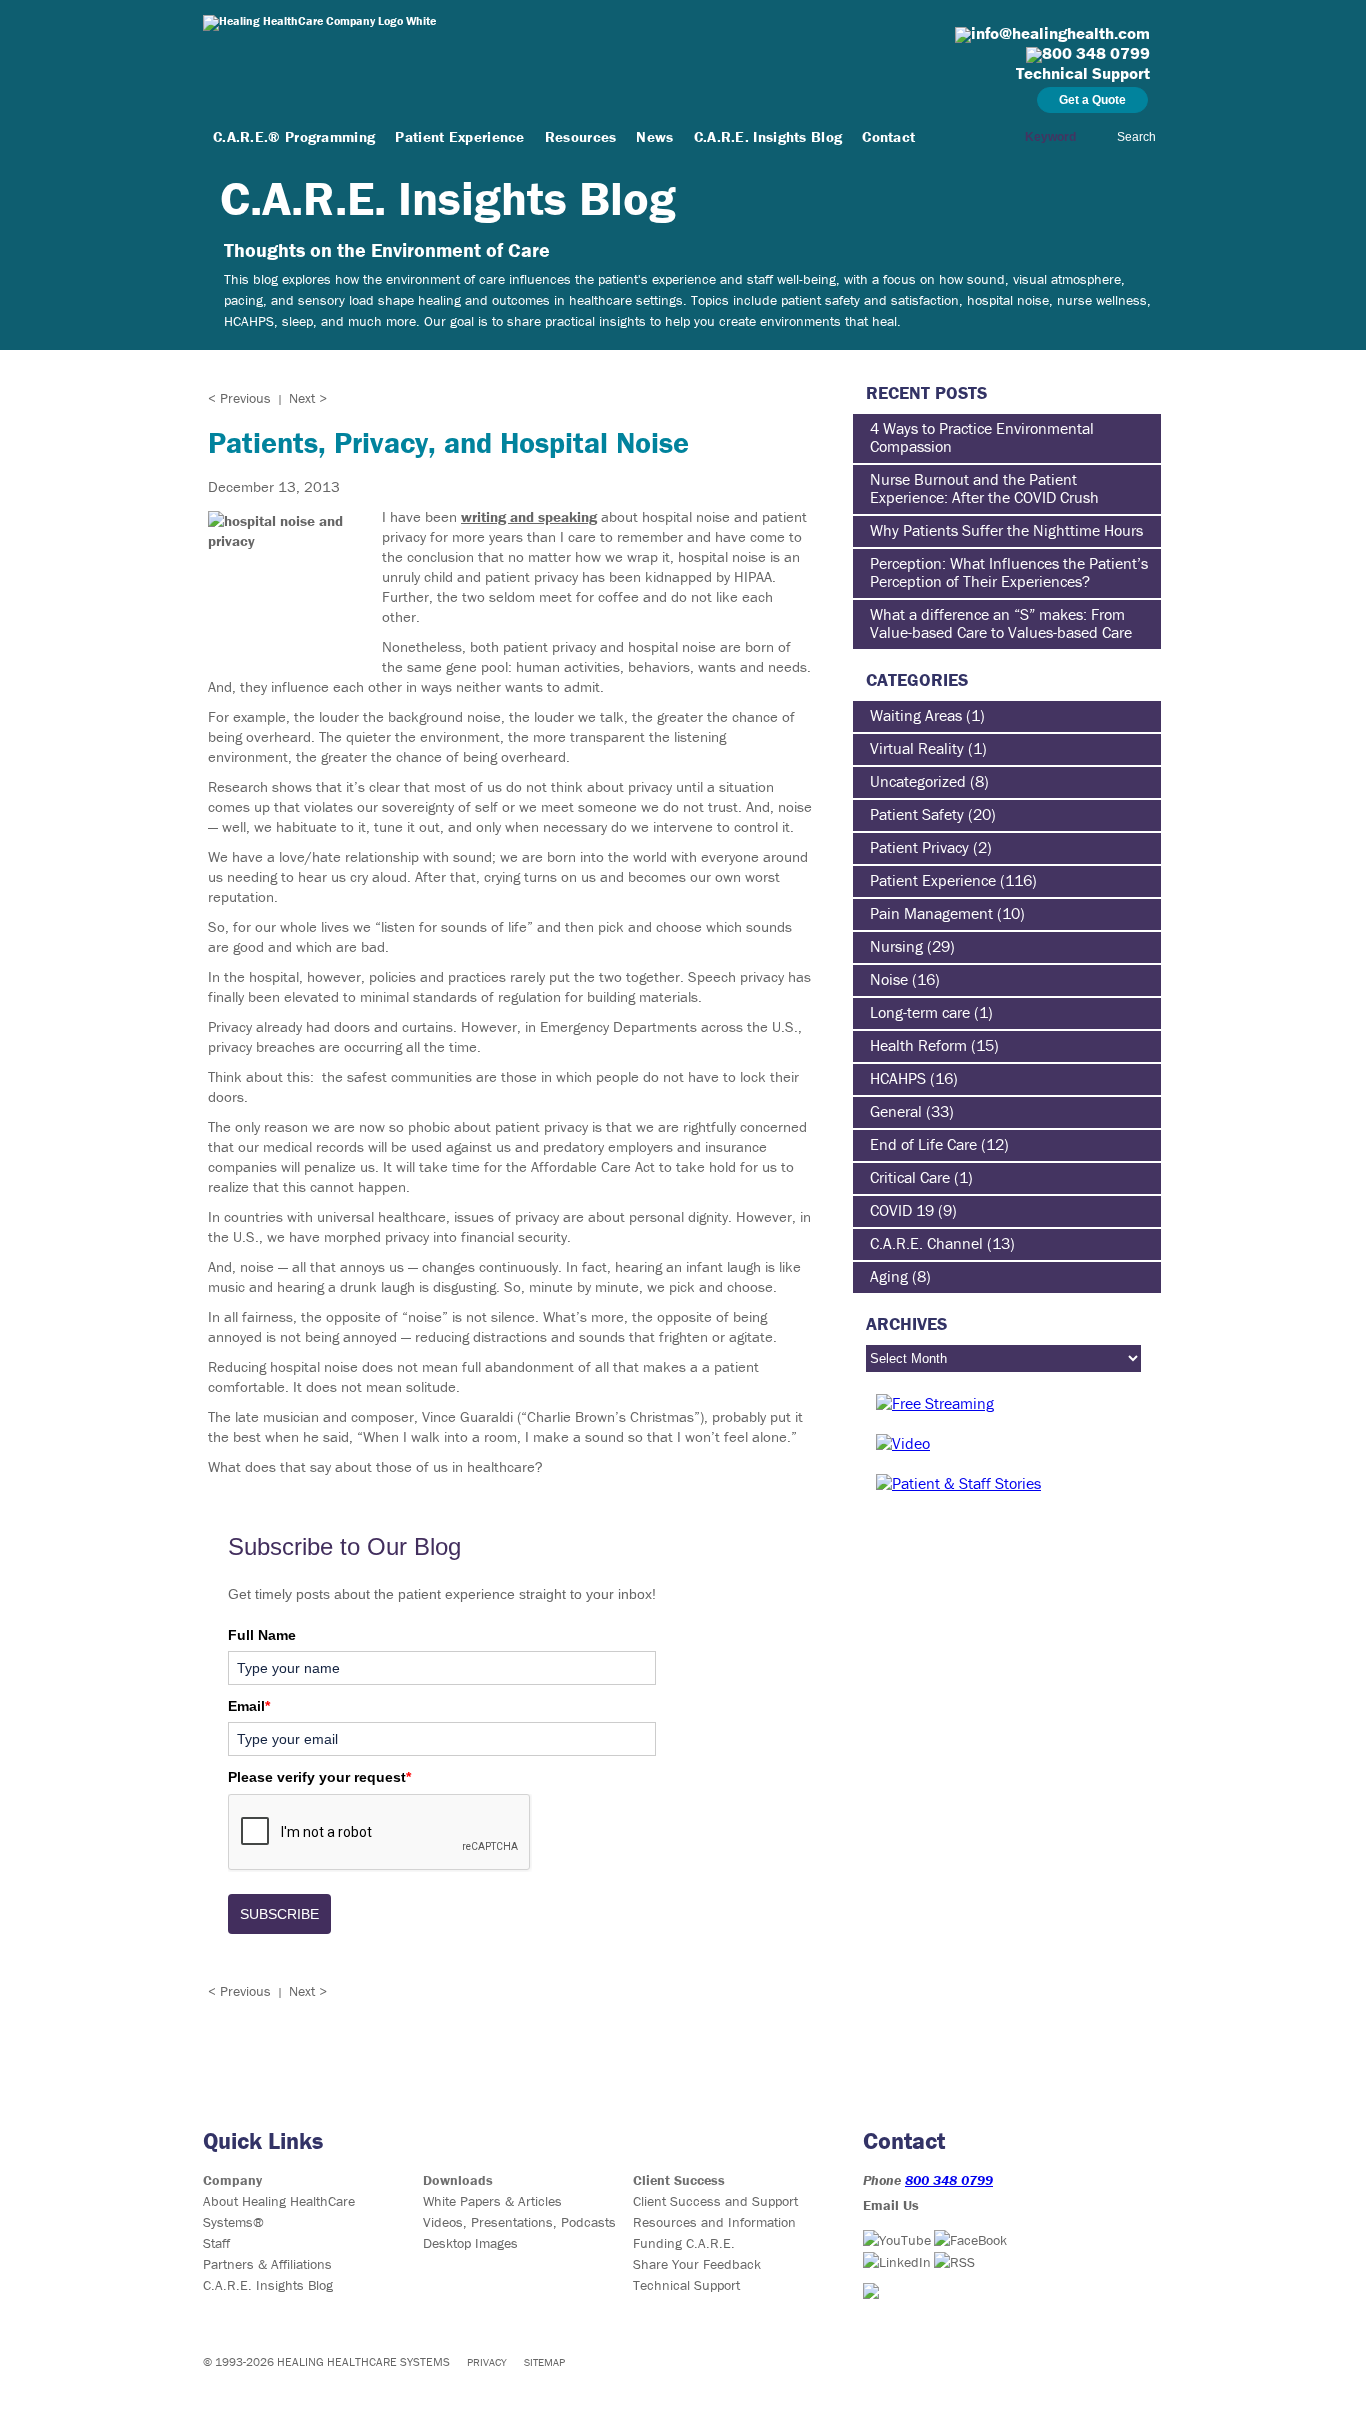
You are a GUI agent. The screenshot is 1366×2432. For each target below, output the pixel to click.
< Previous (239, 398)
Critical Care (910, 1177)
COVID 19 (902, 1210)
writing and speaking (529, 516)
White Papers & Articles (492, 2201)
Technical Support (686, 2285)
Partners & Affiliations (267, 2264)
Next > (308, 398)
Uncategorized (918, 781)
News (654, 136)
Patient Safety (917, 814)
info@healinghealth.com (1060, 32)
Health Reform (918, 1045)
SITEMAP (544, 2362)
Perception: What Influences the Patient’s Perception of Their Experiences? (1009, 572)
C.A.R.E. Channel (926, 1243)
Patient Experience (459, 136)
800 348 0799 (949, 2180)
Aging (889, 1276)
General (896, 1111)
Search (1136, 137)
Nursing (896, 946)
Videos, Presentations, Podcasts (519, 2222)
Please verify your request (319, 1777)
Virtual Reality (917, 748)
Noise (889, 979)
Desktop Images (470, 2243)
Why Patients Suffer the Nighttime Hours (1006, 530)
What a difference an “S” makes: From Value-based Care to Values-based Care (1001, 623)
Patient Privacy (919, 847)
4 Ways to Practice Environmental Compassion (982, 437)
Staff (216, 2243)
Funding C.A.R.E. (684, 2243)
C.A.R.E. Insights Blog (768, 136)
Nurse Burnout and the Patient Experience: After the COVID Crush (984, 488)
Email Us (891, 2205)
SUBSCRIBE (279, 1914)
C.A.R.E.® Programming (294, 136)
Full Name (262, 1635)
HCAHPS (898, 1078)
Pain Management (931, 913)
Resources (581, 136)
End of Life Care (923, 1144)
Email (249, 1706)
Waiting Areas (916, 715)
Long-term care (920, 1012)
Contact (888, 136)
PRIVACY (487, 2362)
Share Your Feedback (697, 2264)
